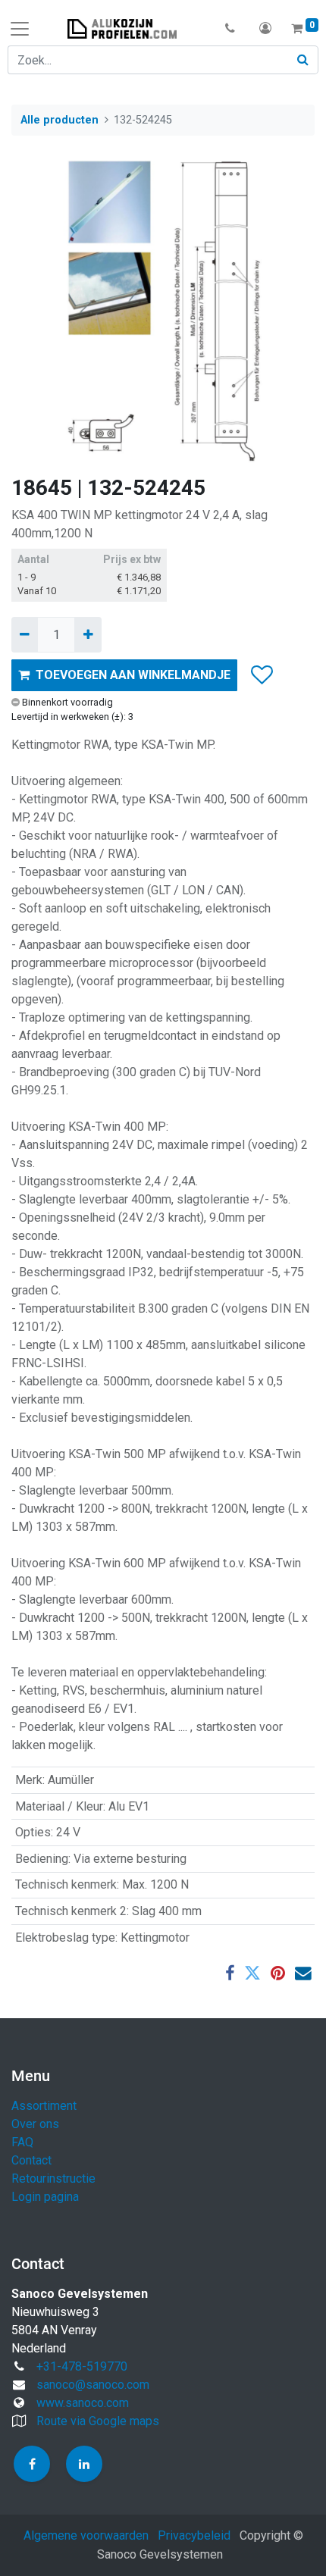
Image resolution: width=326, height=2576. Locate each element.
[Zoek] (303, 60)
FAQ (22, 2142)
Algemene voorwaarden (86, 2535)
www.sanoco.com (83, 2403)
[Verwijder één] (25, 634)
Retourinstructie (53, 2178)
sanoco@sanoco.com (93, 2385)
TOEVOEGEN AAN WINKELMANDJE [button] (133, 675)
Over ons (35, 2124)
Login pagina (45, 2197)
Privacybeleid (194, 2535)
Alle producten (60, 120)
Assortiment (44, 2106)
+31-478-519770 (82, 2366)
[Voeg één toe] (88, 634)
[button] (230, 29)
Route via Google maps (98, 2421)
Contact (31, 2160)
